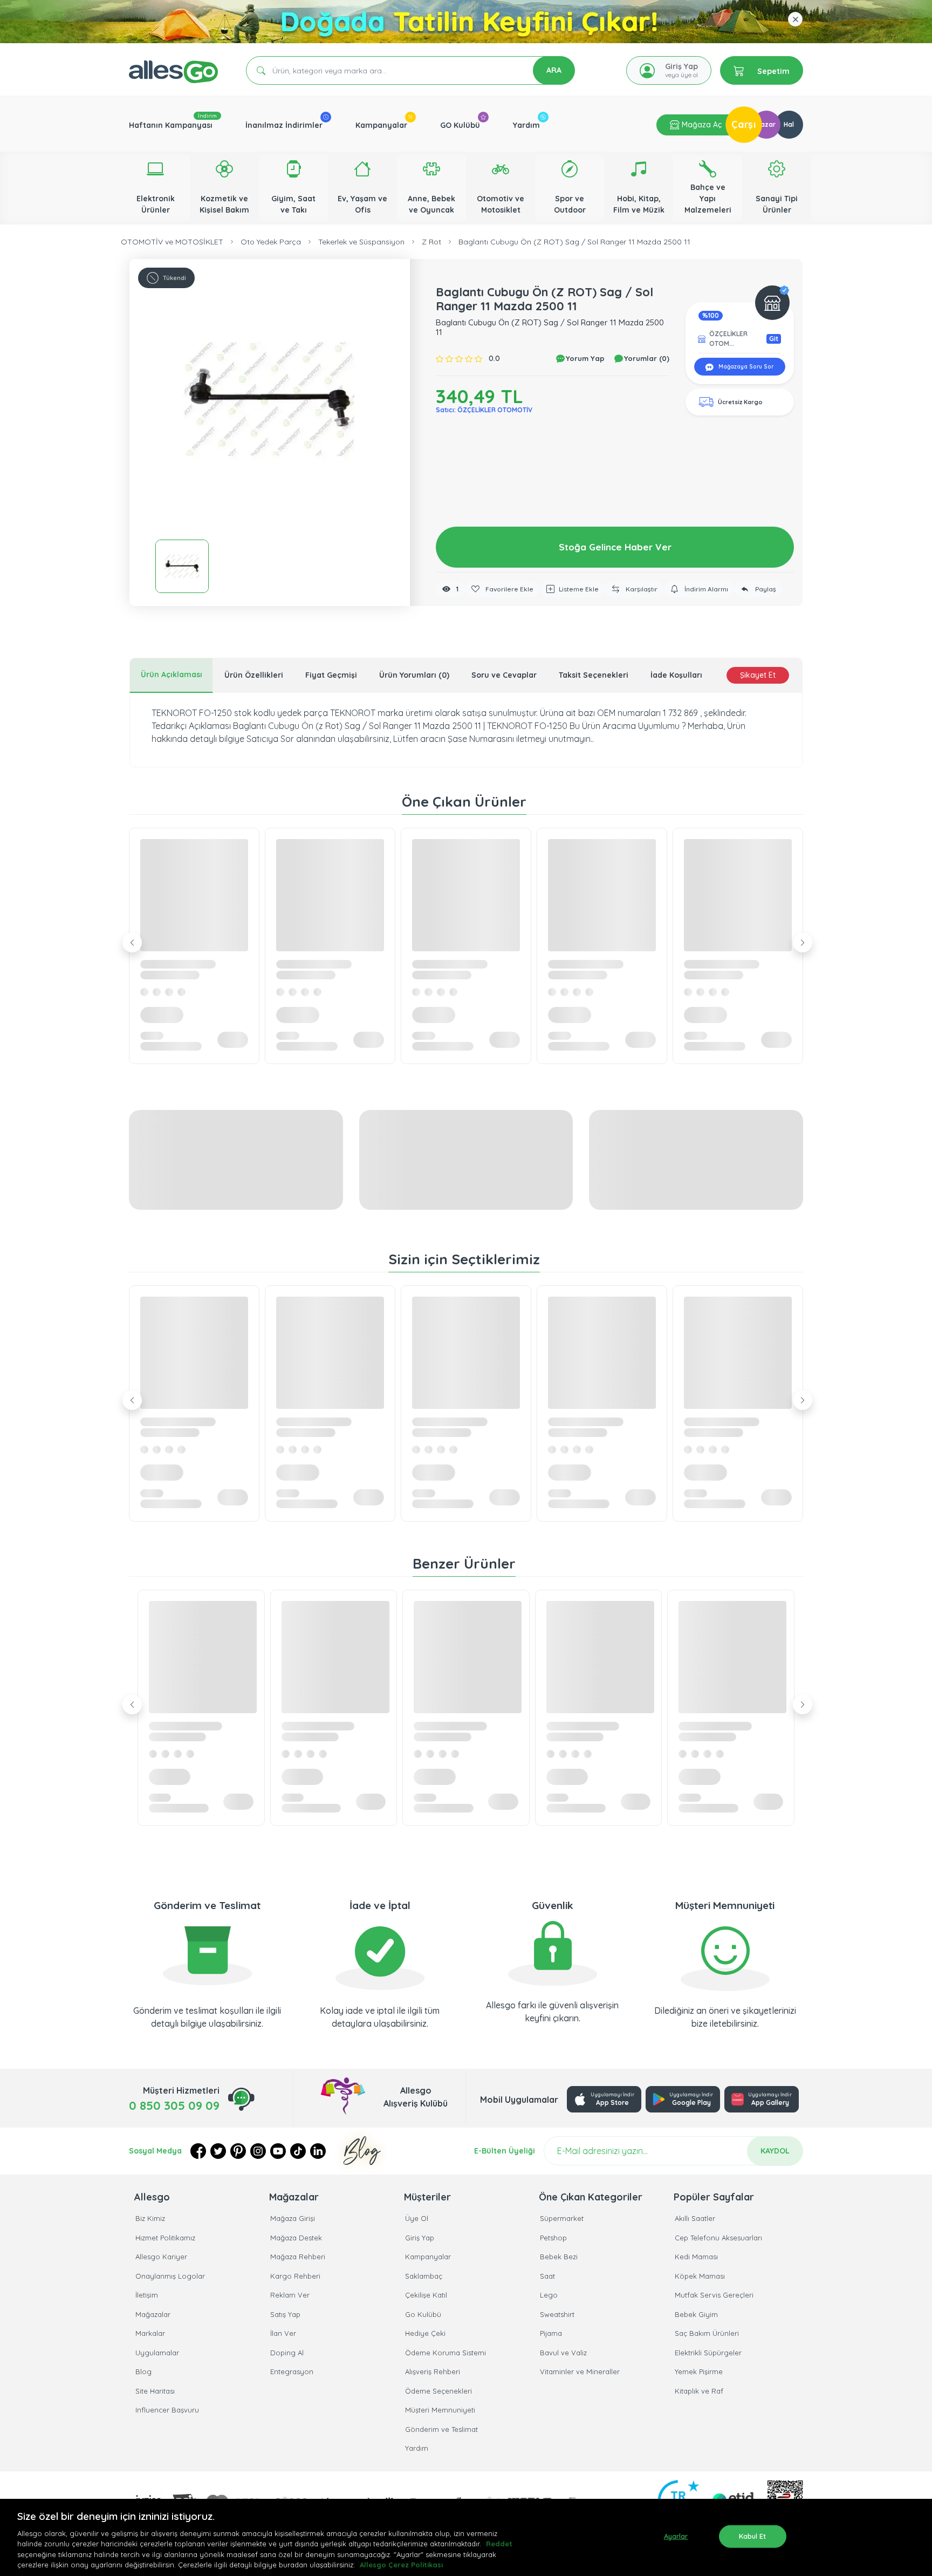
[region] (466, 2537)
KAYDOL (775, 2151)
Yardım (526, 125)
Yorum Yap (584, 358)
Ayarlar (676, 2536)
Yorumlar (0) (646, 358)
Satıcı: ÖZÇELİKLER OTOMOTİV (484, 410)
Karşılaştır (641, 589)
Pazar (766, 124)
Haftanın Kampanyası (171, 125)
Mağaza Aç (701, 125)
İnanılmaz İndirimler (284, 125)
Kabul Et (753, 2536)
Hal (789, 124)
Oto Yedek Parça (271, 242)
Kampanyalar (381, 125)
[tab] (171, 675)
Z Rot (431, 242)
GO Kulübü (460, 125)
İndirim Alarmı (705, 589)
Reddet (499, 2544)
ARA (554, 70)
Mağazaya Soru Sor (745, 367)
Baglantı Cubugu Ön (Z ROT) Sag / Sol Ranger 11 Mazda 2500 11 (574, 242)
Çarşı (744, 124)
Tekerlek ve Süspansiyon (361, 242)
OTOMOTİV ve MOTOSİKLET (172, 242)
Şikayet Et (758, 675)
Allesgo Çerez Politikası (401, 2565)
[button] (270, 399)
